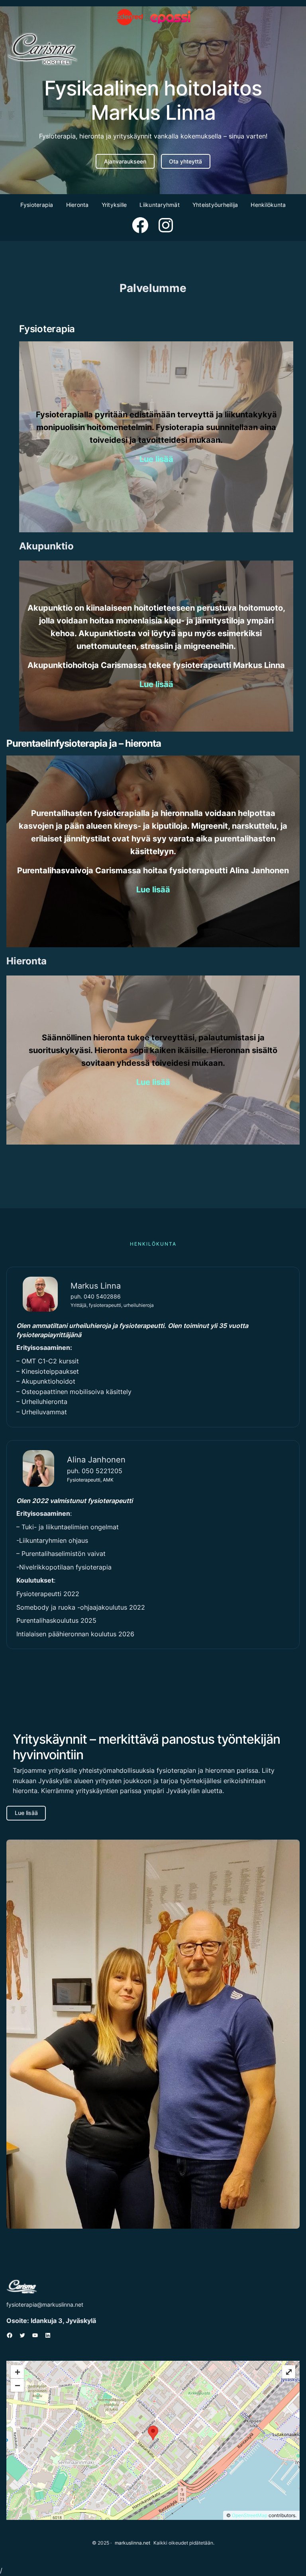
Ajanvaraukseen (125, 161)
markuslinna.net (132, 2543)
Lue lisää (26, 1813)
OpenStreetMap (250, 2515)
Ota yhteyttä (185, 161)
